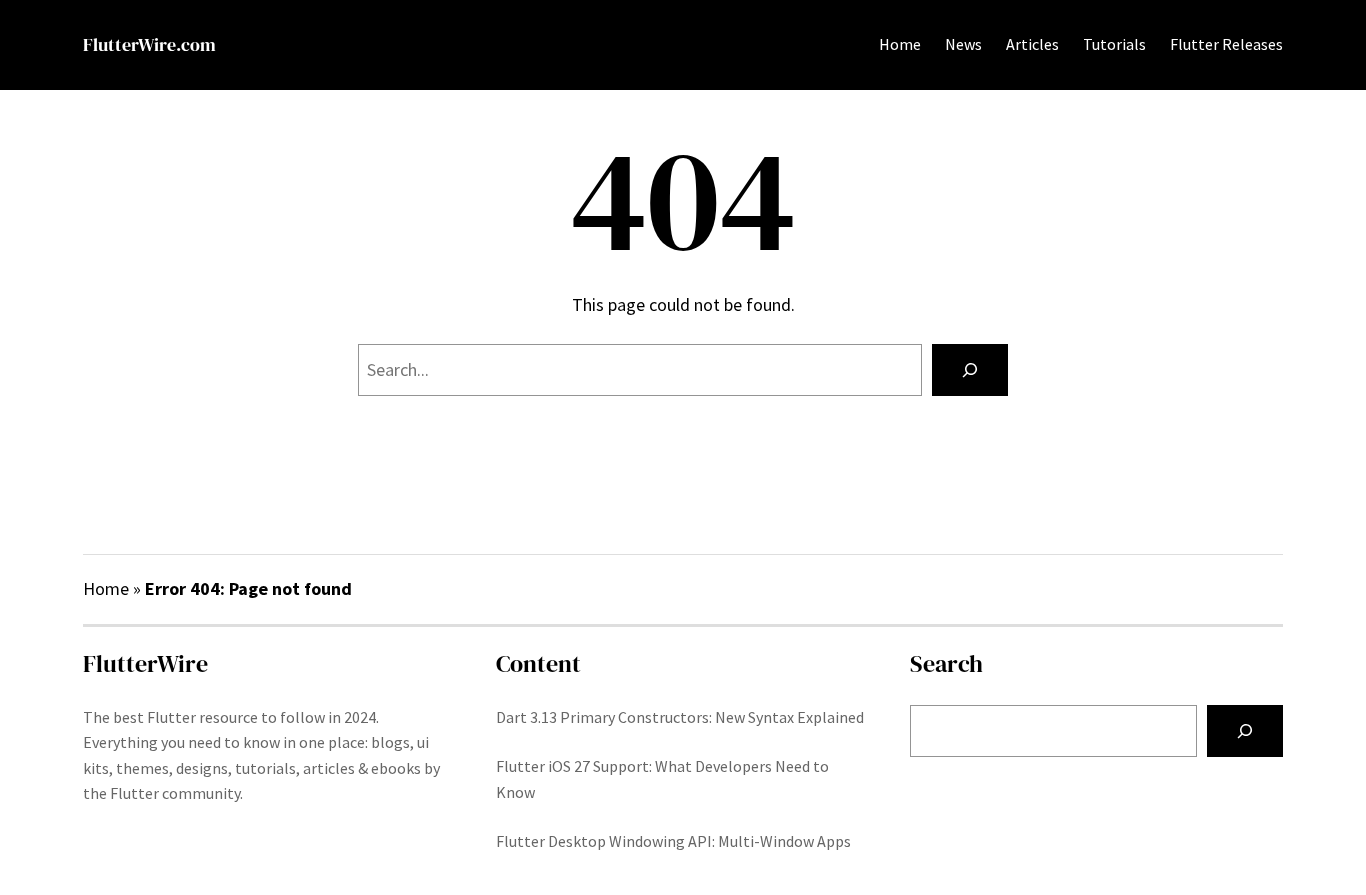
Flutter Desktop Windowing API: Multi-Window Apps (673, 841)
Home (900, 44)
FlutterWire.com (149, 44)
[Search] (970, 370)
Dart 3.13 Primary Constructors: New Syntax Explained (680, 717)
